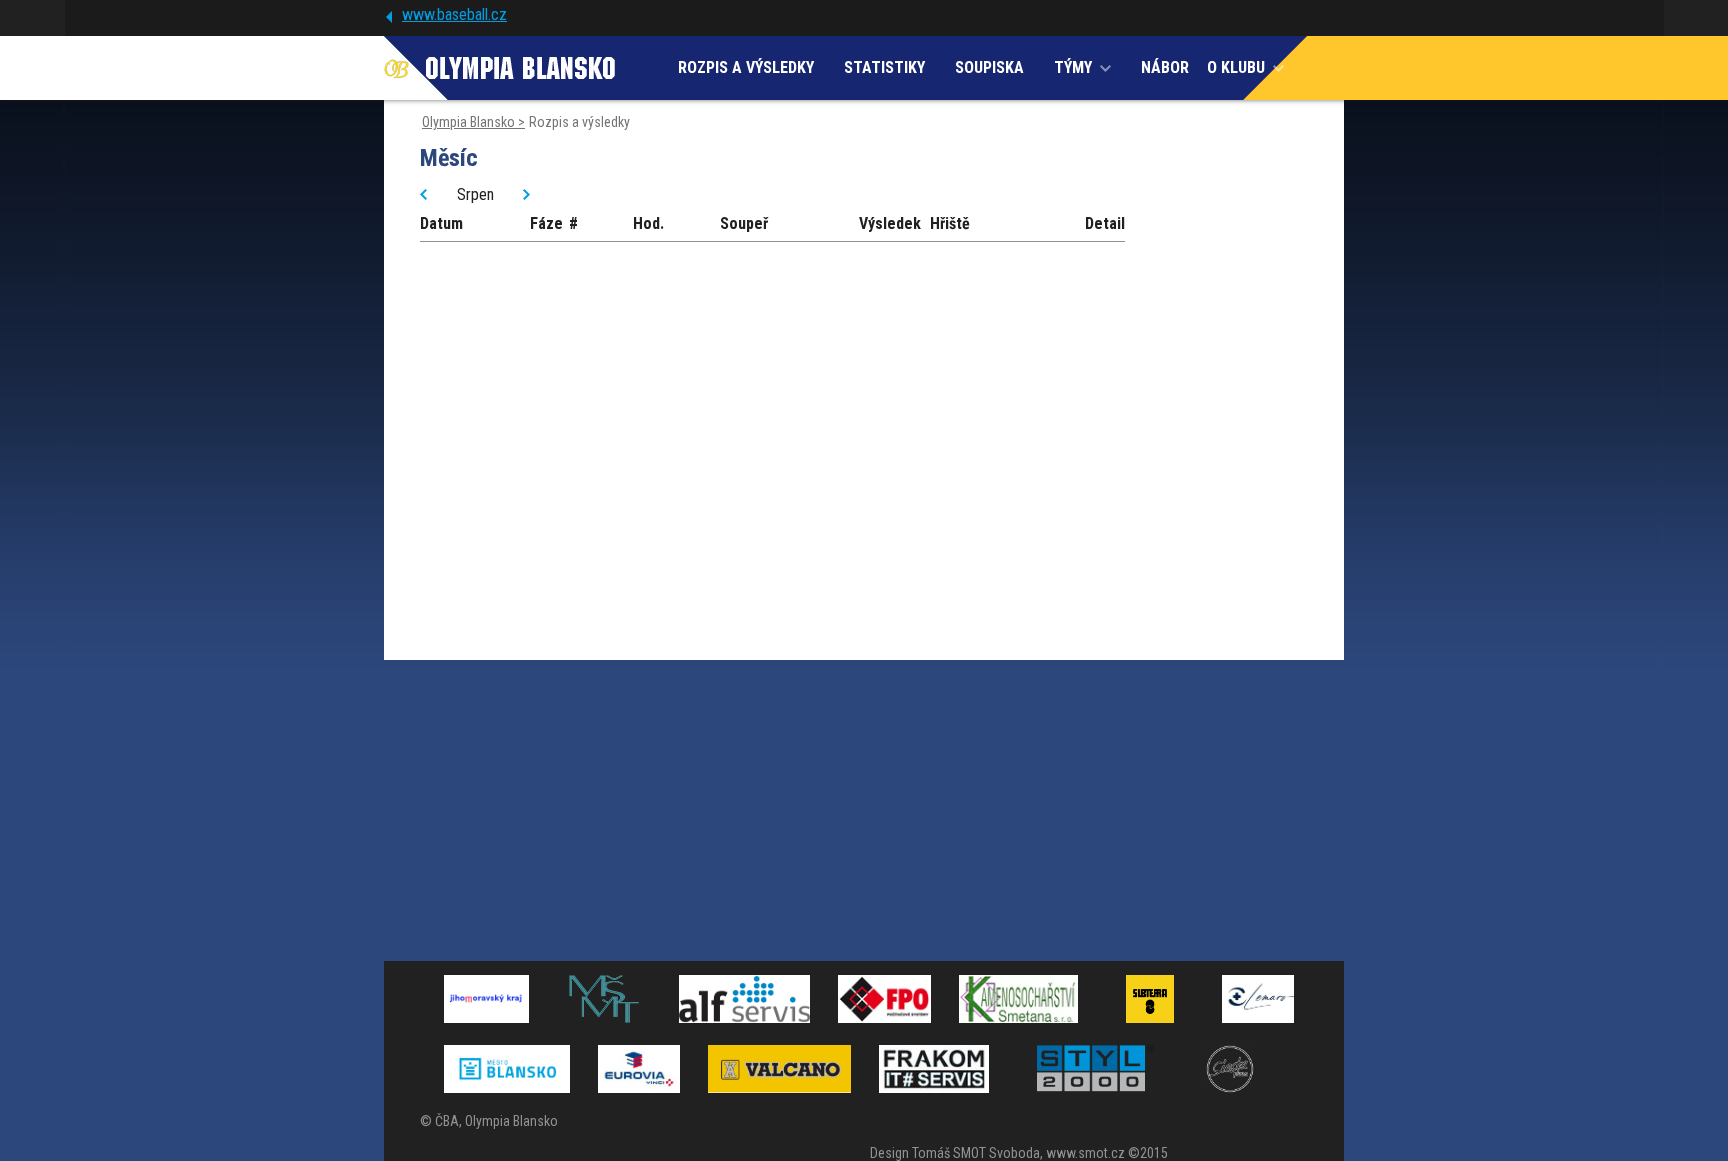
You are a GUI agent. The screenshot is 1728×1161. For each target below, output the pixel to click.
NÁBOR (1165, 67)
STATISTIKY (884, 67)
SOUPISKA (989, 67)
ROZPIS (746, 67)
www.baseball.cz (454, 14)
